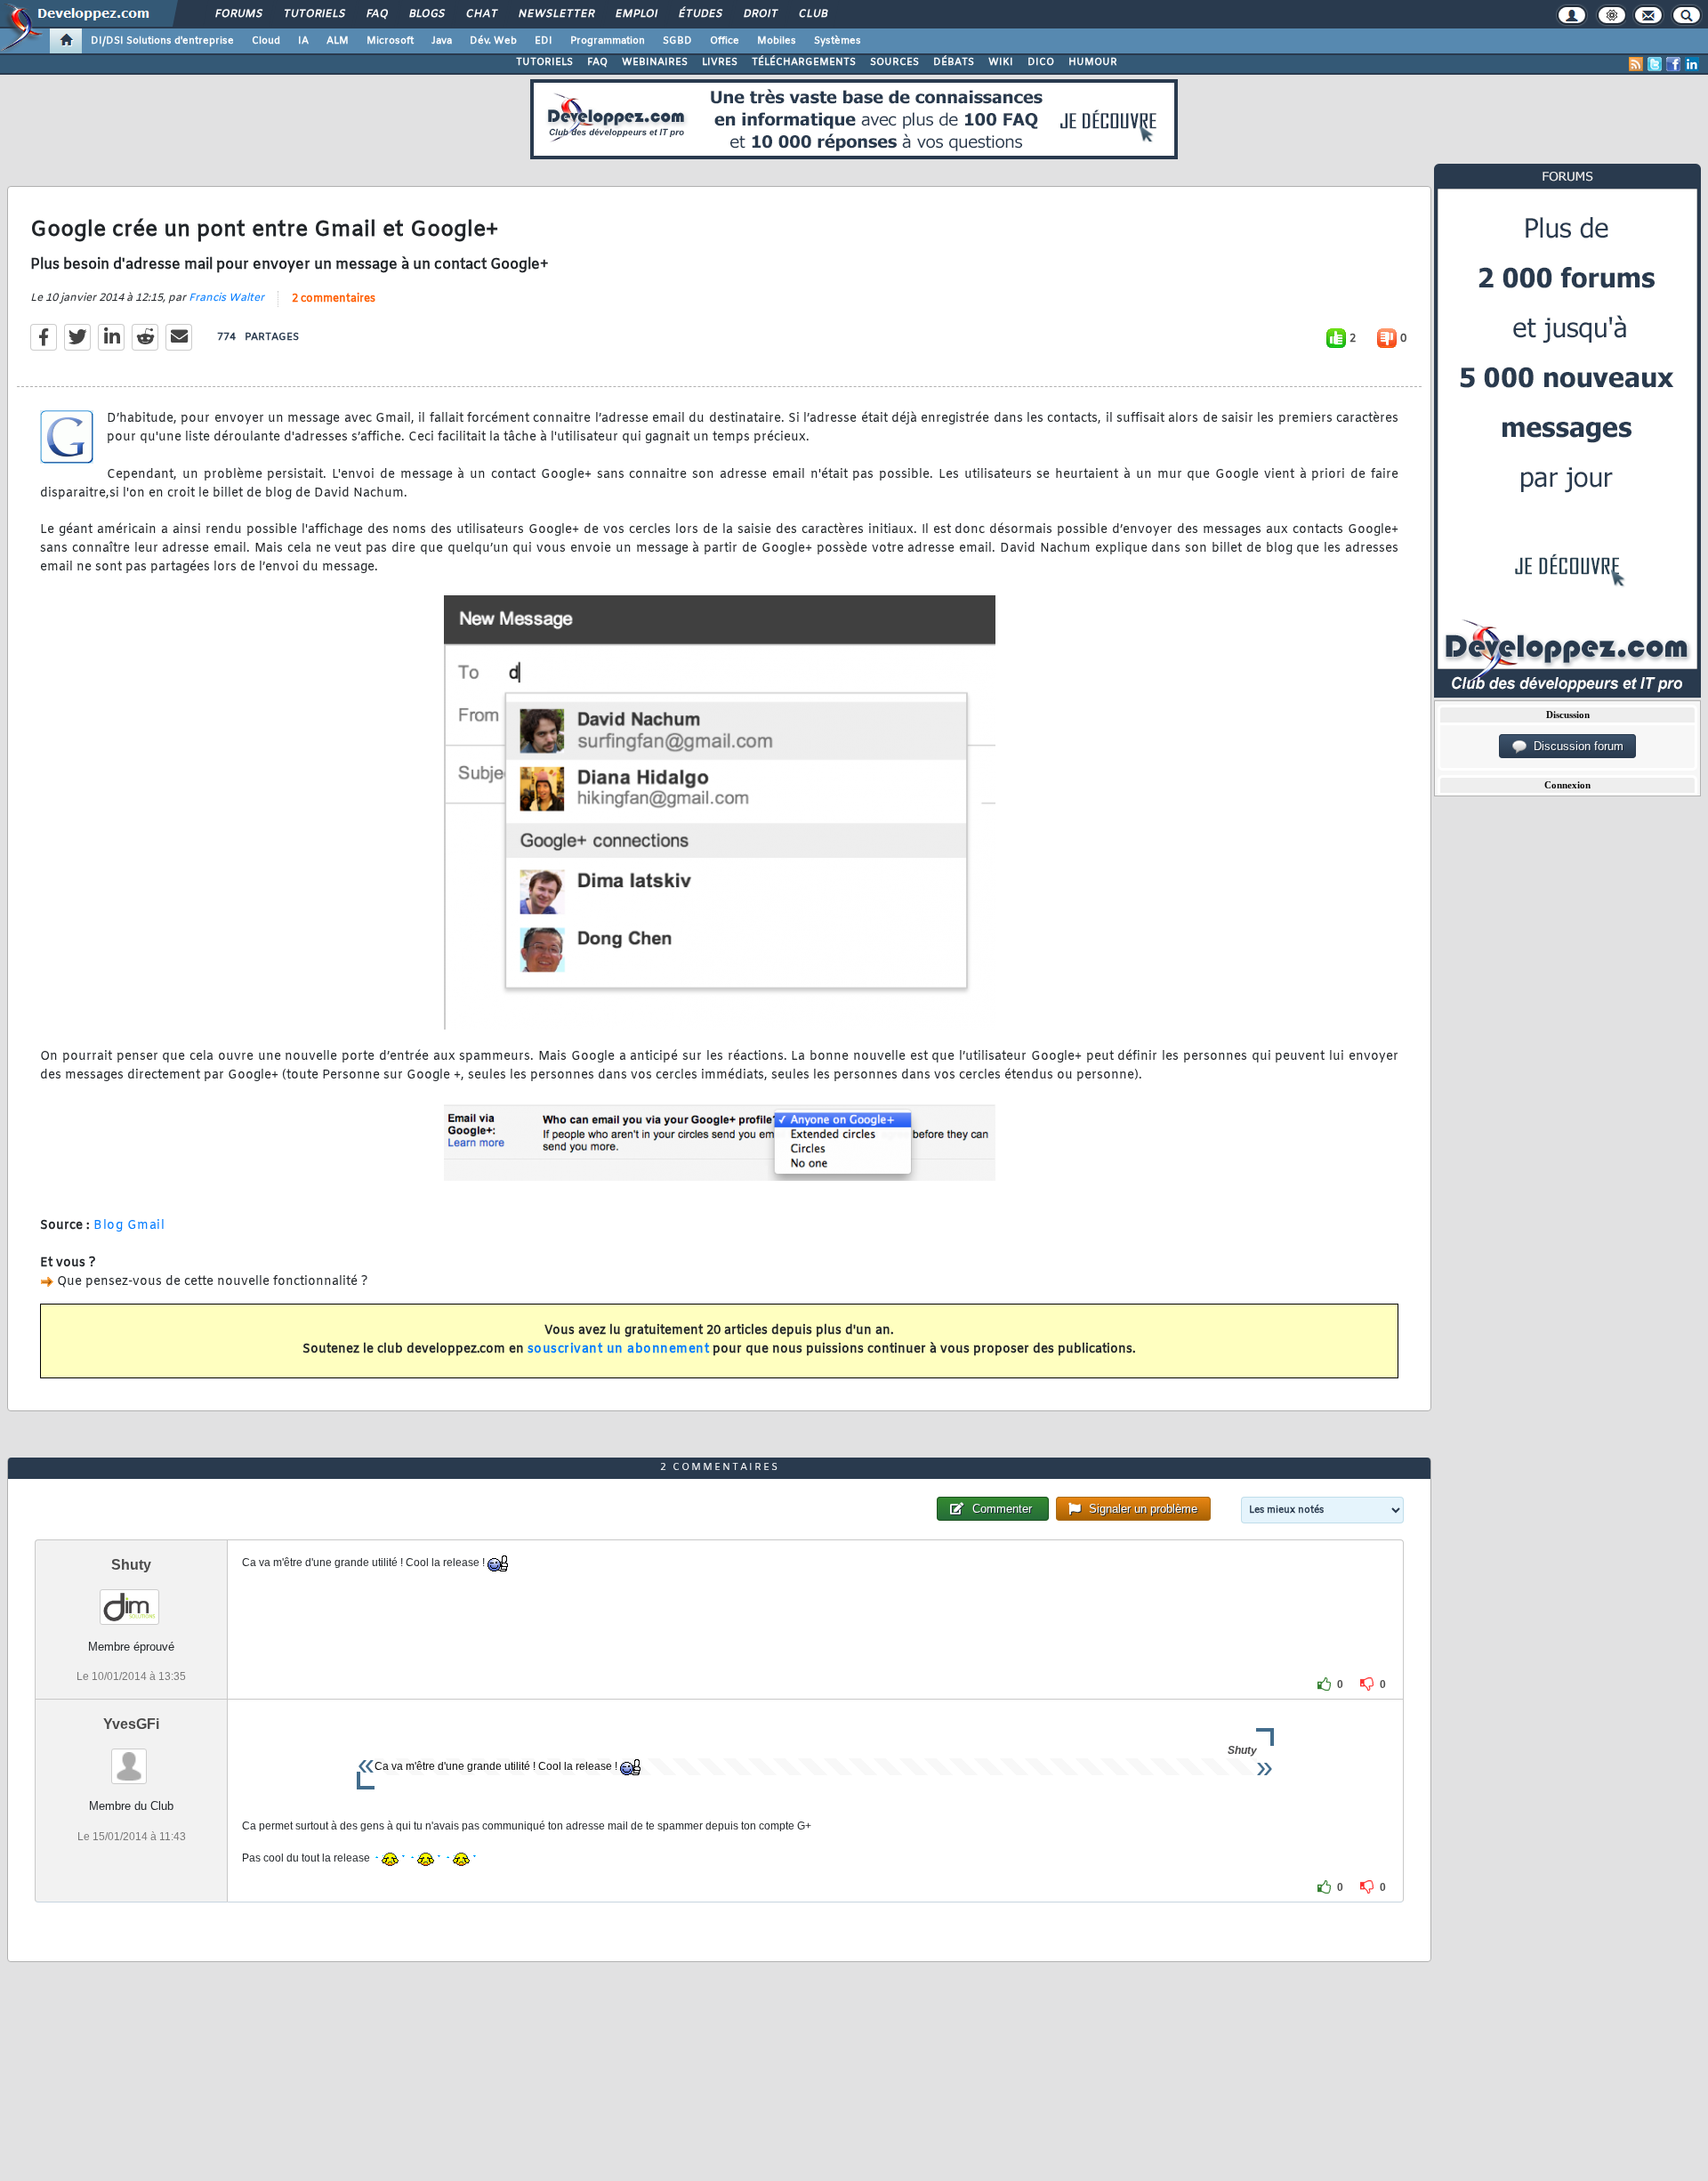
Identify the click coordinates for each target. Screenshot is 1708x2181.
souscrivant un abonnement (619, 1349)
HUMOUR (1093, 62)
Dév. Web (493, 41)
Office (725, 41)
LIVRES (720, 62)
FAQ (376, 14)
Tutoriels (314, 14)
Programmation (608, 41)
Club (812, 14)
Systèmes (838, 41)
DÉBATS (954, 62)
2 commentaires (334, 299)
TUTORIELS (544, 62)
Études (700, 14)
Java (442, 41)
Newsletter (556, 14)
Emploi (636, 14)
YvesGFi (131, 1724)
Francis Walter (226, 298)
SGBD (677, 41)
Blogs (426, 14)
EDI (544, 41)
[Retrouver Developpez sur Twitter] (1655, 64)
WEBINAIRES (655, 62)
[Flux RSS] (1636, 64)
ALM (338, 41)
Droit (760, 14)
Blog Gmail (129, 1226)
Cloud (266, 41)
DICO (1041, 62)
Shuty (131, 1565)
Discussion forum (1575, 746)
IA (303, 41)
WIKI (1001, 62)
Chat (481, 14)
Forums (238, 14)
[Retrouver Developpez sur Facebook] (1673, 64)
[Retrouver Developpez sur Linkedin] (1692, 64)
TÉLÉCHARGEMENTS (804, 62)
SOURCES (894, 62)
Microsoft (390, 41)
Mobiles (777, 41)
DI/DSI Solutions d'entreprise (162, 41)
